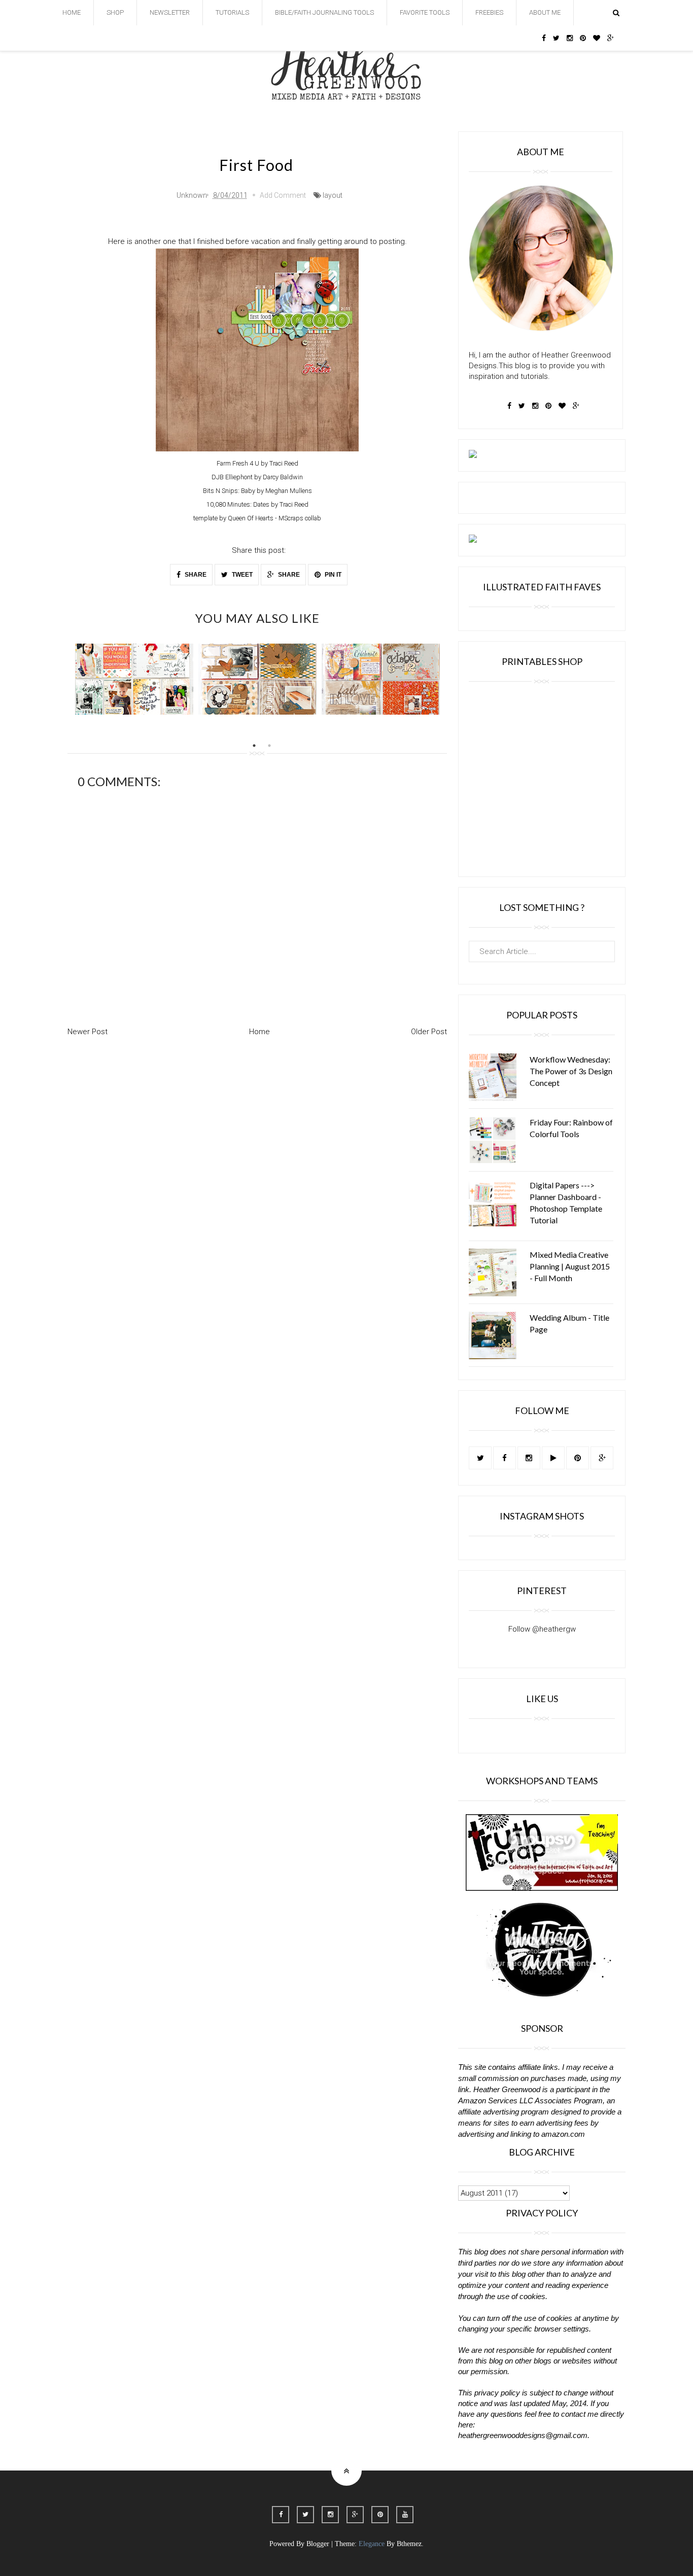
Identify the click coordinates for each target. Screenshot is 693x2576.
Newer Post (88, 1032)
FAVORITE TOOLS (425, 12)
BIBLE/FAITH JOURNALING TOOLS (324, 12)
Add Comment (283, 195)
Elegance (372, 2544)
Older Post (429, 1032)
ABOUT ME (545, 12)
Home (259, 1032)
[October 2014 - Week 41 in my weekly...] (381, 679)
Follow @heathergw (542, 1629)
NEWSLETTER (170, 12)
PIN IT (332, 575)
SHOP (115, 12)
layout (333, 195)
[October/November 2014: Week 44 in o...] (134, 679)
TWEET (241, 575)
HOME (72, 12)
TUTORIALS (232, 12)
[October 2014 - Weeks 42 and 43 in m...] (257, 679)
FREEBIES (489, 12)
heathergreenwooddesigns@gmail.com (523, 2435)
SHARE (195, 575)
